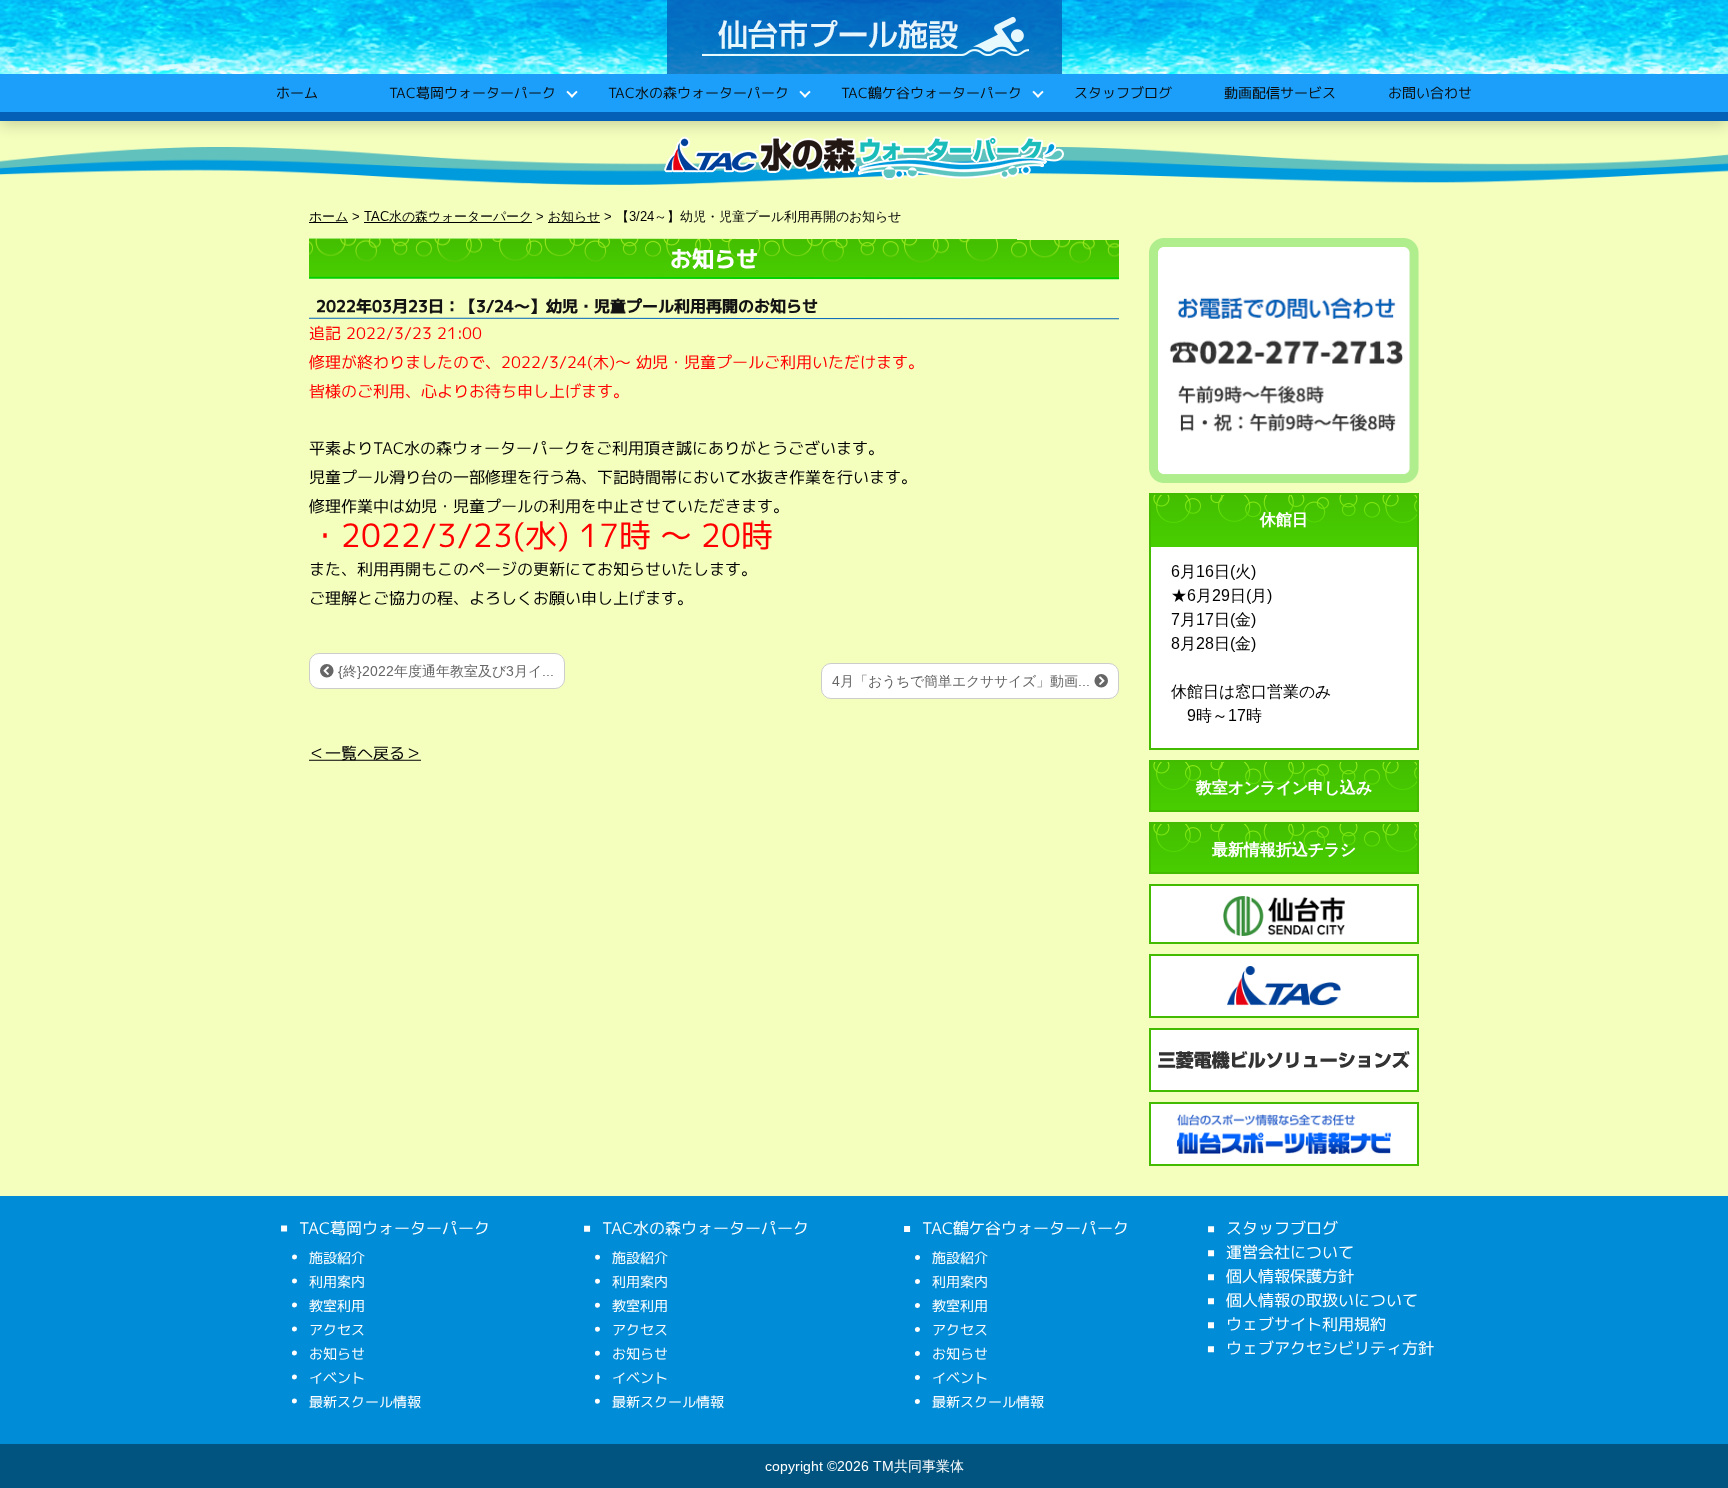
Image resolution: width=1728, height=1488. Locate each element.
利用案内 (337, 1281)
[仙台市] (1284, 916)
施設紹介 (337, 1257)
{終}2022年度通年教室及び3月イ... (444, 671)
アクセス (337, 1329)
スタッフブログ (1122, 92)
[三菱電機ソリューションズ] (1284, 1060)
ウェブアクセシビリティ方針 (1330, 1348)
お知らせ (337, 1353)
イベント (337, 1377)
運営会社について (1290, 1252)
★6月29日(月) (1221, 595)
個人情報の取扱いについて (1322, 1300)
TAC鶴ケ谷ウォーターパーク (930, 92)
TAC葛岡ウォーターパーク (471, 92)
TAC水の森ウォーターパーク (697, 92)
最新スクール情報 (365, 1401)
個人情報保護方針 (1290, 1276)
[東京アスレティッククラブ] (1284, 986)
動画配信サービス (1279, 92)
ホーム (296, 92)
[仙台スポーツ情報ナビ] (1284, 1134)
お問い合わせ (1429, 92)
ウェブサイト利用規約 (1306, 1324)
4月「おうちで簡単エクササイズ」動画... (963, 681)
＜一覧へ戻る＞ (365, 753)
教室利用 (337, 1305)
